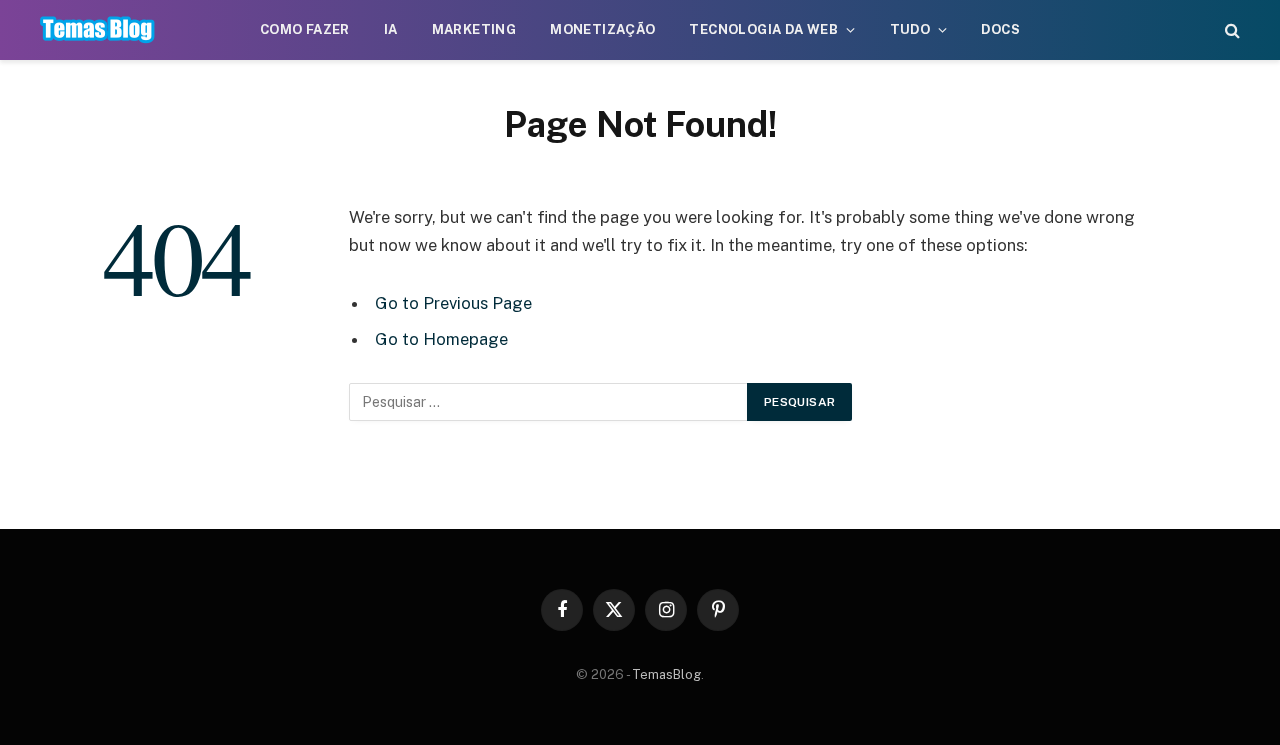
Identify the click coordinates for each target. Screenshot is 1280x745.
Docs (1000, 29)
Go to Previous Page (453, 303)
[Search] (1230, 30)
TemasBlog (666, 674)
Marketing (474, 29)
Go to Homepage (441, 339)
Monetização (602, 29)
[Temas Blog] (97, 30)
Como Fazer (305, 29)
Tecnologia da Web (763, 29)
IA (391, 29)
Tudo (910, 29)
